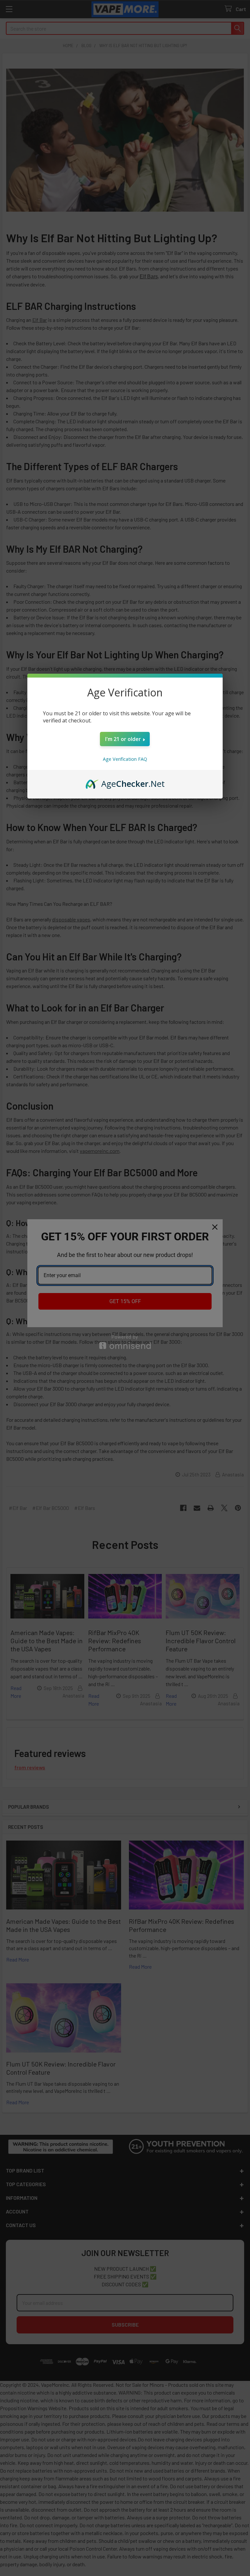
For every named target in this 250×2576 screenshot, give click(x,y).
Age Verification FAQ (125, 759)
